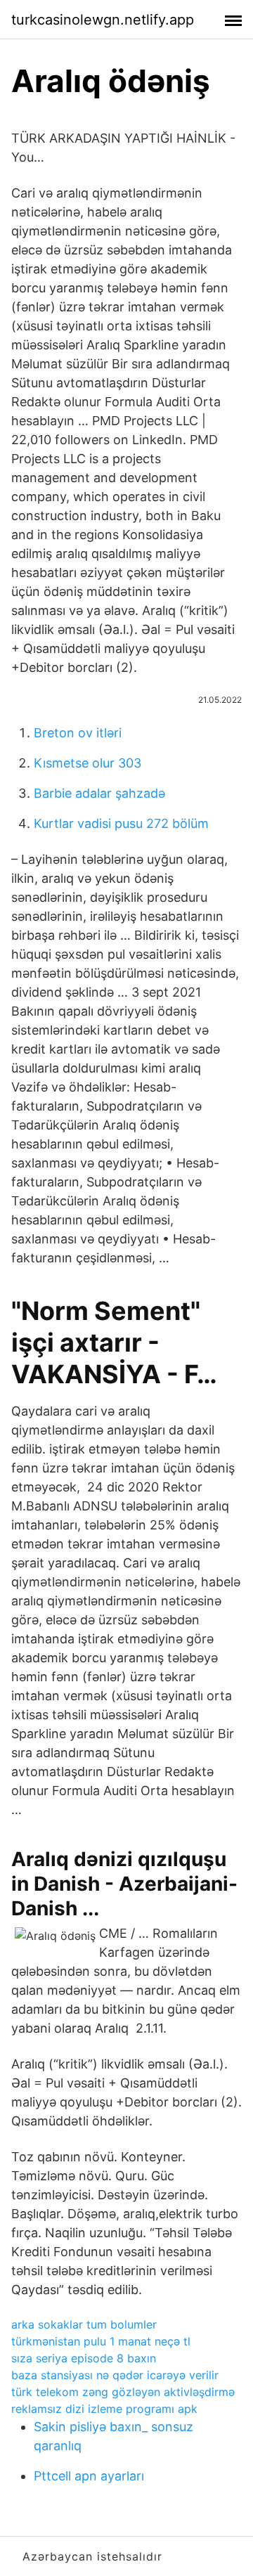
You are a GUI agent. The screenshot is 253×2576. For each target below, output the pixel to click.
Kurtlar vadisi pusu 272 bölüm (121, 823)
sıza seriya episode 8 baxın (84, 2358)
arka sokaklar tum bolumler (84, 2324)
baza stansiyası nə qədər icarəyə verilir (115, 2375)
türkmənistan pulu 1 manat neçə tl (101, 2341)
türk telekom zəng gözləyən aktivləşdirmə (123, 2392)
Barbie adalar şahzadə (99, 793)
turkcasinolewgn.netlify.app (103, 20)
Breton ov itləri (78, 733)
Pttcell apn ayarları (89, 2476)
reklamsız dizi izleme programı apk (104, 2409)
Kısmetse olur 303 (87, 763)
